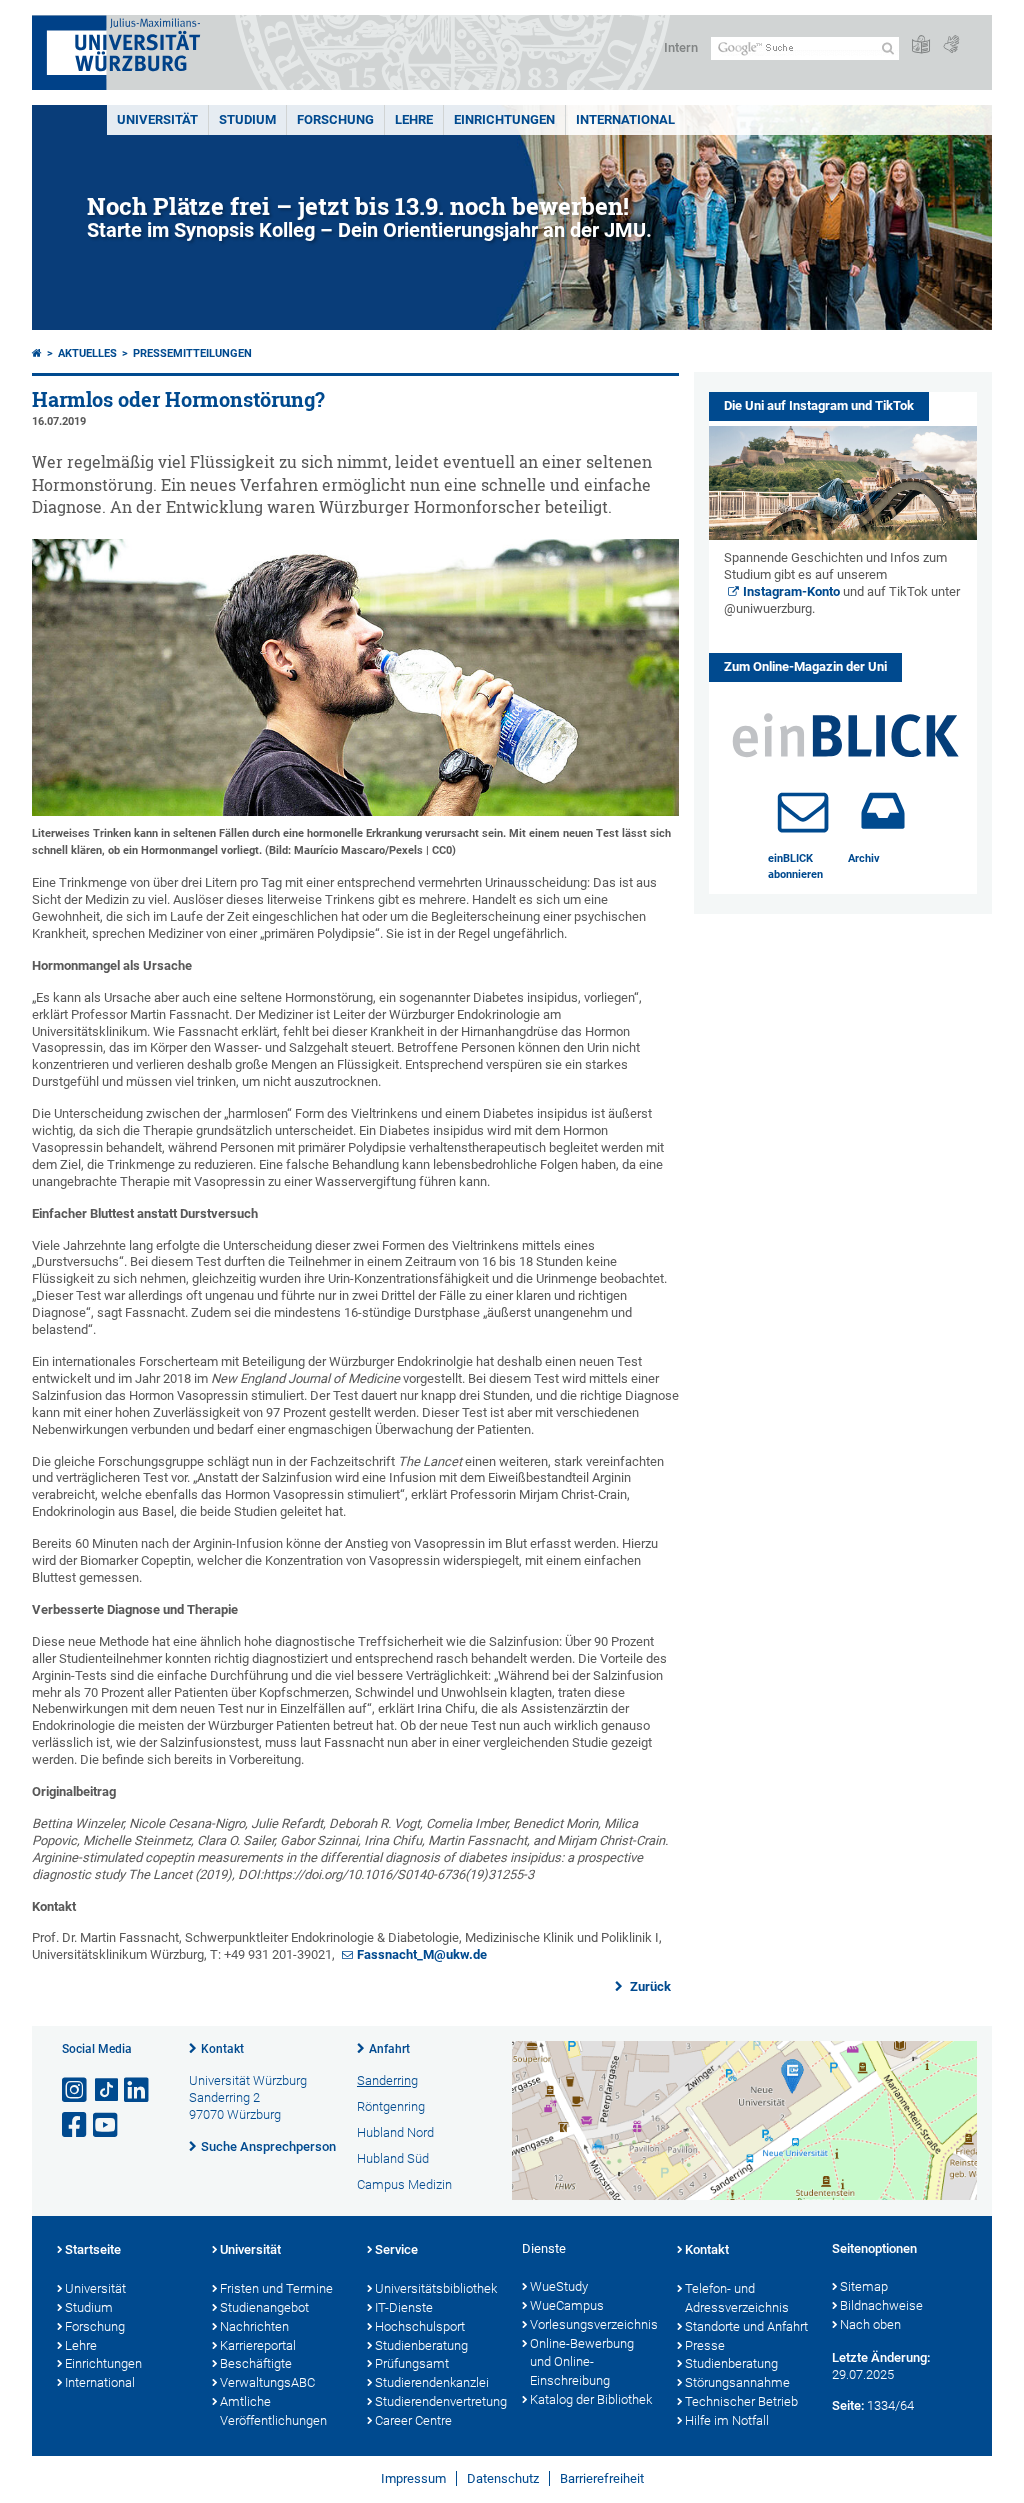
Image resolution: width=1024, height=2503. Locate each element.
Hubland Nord (395, 2132)
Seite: (848, 2405)
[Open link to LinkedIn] (138, 2090)
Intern (681, 47)
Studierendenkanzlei (432, 2382)
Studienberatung (421, 2345)
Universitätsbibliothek (436, 2288)
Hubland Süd (393, 2158)
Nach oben (870, 2324)
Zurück (649, 1986)
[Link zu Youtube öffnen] (107, 2125)
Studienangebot (264, 2307)
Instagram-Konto (791, 591)
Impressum (413, 2478)
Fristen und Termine (276, 2288)
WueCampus (567, 2305)
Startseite (93, 2249)
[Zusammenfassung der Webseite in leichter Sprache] (921, 45)
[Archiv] (883, 811)
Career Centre (413, 2420)
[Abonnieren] (803, 811)
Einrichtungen (504, 119)
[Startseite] (37, 353)
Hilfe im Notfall (727, 2420)
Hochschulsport (420, 2326)
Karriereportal (258, 2345)
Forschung (335, 119)
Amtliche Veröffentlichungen (273, 2411)
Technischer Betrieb (741, 2401)
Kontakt (222, 2049)
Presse (705, 2345)
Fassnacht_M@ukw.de (422, 1954)
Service (396, 2249)
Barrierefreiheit (602, 2478)
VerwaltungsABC (267, 2382)
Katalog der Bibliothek (591, 2399)
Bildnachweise (881, 2305)
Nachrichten (254, 2326)
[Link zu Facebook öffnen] (76, 2125)
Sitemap (864, 2286)
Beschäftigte (256, 2363)
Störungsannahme (737, 2382)
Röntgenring (391, 2106)
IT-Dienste (404, 2307)
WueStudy (559, 2286)
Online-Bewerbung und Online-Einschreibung (582, 2362)
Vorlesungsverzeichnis (593, 2324)
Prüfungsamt (412, 2363)
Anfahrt (389, 2049)
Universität (157, 119)
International (625, 119)
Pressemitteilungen (192, 353)
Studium (247, 119)
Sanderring (387, 2080)
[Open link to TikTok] (107, 2090)
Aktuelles (87, 353)
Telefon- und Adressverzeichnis (737, 2298)
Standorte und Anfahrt (746, 2326)
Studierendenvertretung (438, 2401)
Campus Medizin (404, 2184)
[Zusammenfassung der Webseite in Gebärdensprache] (951, 45)
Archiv (864, 858)
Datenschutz (503, 2478)
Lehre (414, 119)
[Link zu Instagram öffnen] (76, 2090)
